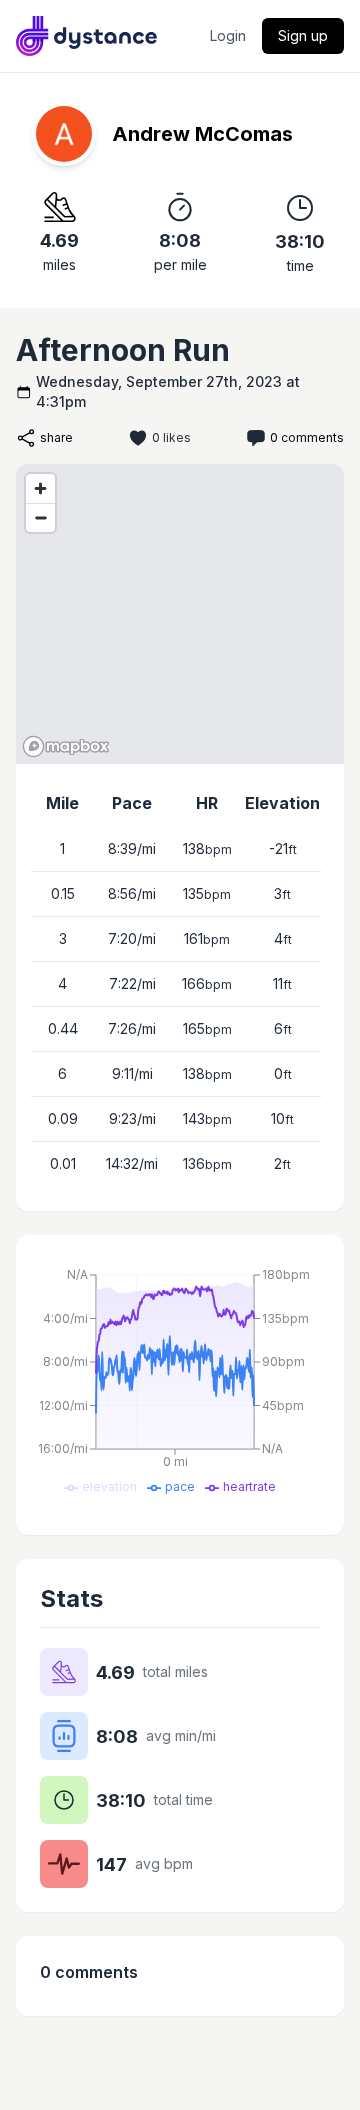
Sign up (303, 35)
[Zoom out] (40, 517)
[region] (180, 614)
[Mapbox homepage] (66, 746)
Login (228, 35)
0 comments (307, 437)
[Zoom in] (40, 488)
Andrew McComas (202, 134)
